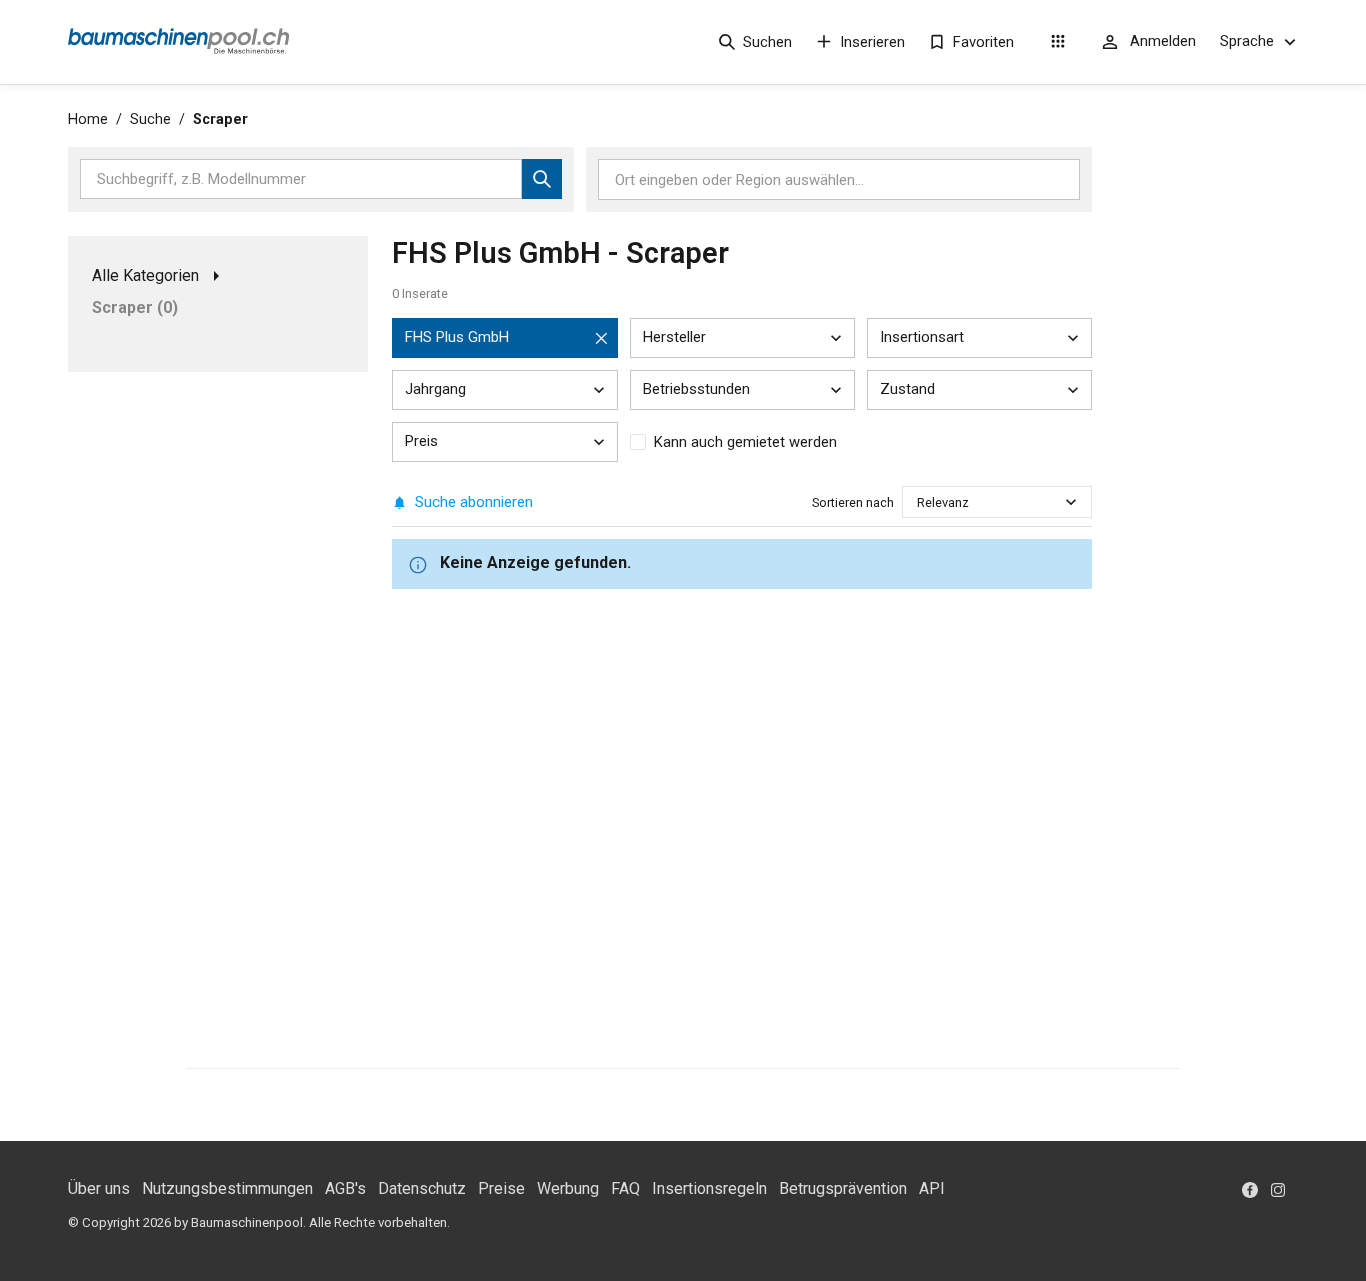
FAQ (625, 1188)
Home (88, 119)
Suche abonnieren (474, 502)
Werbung (568, 1188)
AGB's (345, 1188)
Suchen (767, 42)
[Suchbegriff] (542, 179)
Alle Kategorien (145, 275)
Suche (150, 119)
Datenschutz (422, 1188)
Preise (501, 1188)
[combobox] (918, 502)
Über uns (99, 1188)
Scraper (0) (135, 307)
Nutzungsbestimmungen (227, 1188)
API (932, 1188)
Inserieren (872, 42)
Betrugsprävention (843, 1188)
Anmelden (1163, 41)
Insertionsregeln (709, 1188)
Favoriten (983, 42)
